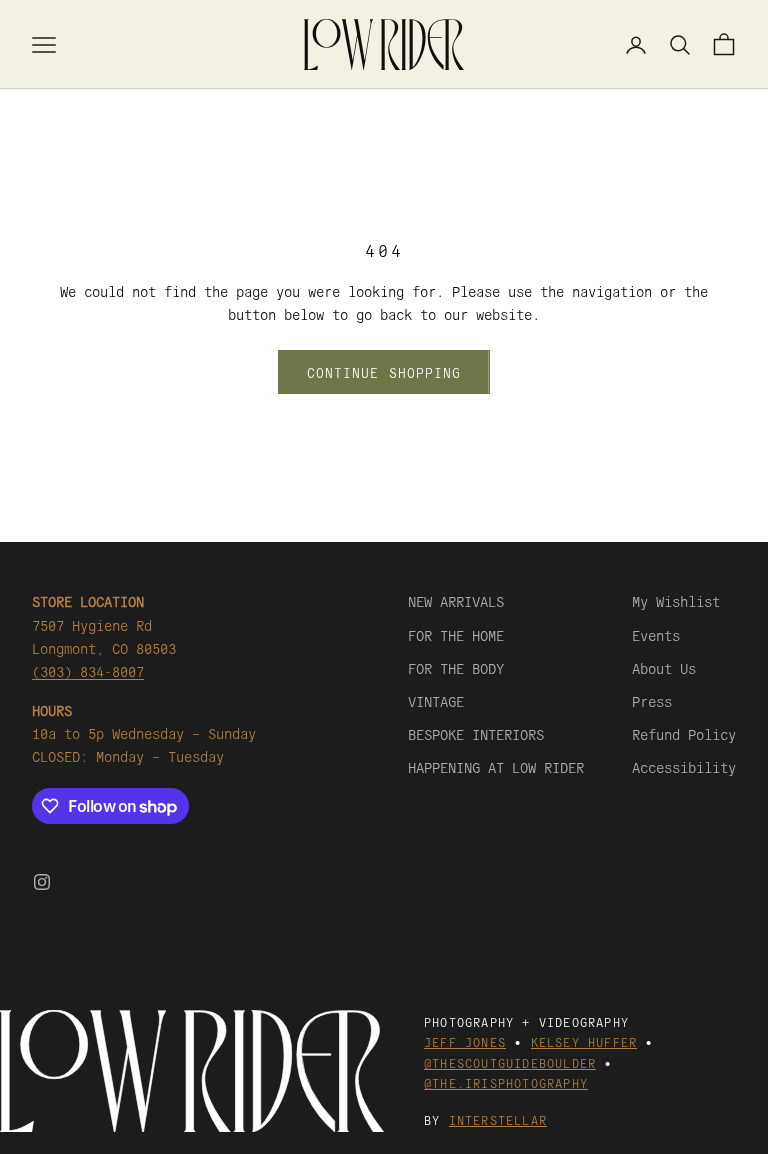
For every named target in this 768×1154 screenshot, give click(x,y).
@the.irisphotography (506, 1082)
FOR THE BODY (456, 668)
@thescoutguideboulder (510, 1062)
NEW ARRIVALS (456, 601)
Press (652, 701)
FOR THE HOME (456, 635)
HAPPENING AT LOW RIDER (496, 767)
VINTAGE (436, 701)
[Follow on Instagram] (42, 882)
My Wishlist (676, 601)
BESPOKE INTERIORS (476, 734)
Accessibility (684, 767)
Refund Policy (684, 734)
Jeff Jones (465, 1041)
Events (656, 635)
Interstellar (498, 1119)
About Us (664, 668)
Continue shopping (384, 372)
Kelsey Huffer (584, 1041)
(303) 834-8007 (88, 671)
